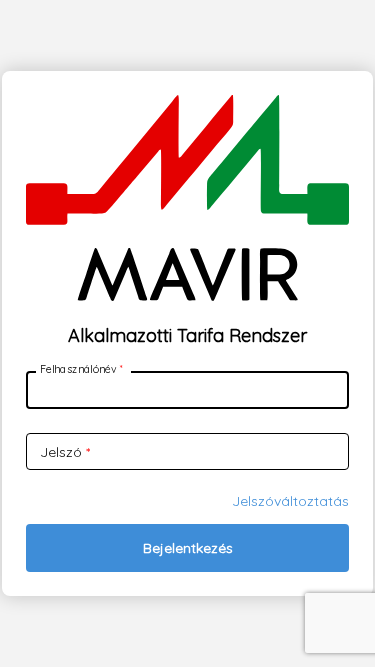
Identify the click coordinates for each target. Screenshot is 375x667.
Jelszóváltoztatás (290, 501)
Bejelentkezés (188, 548)
